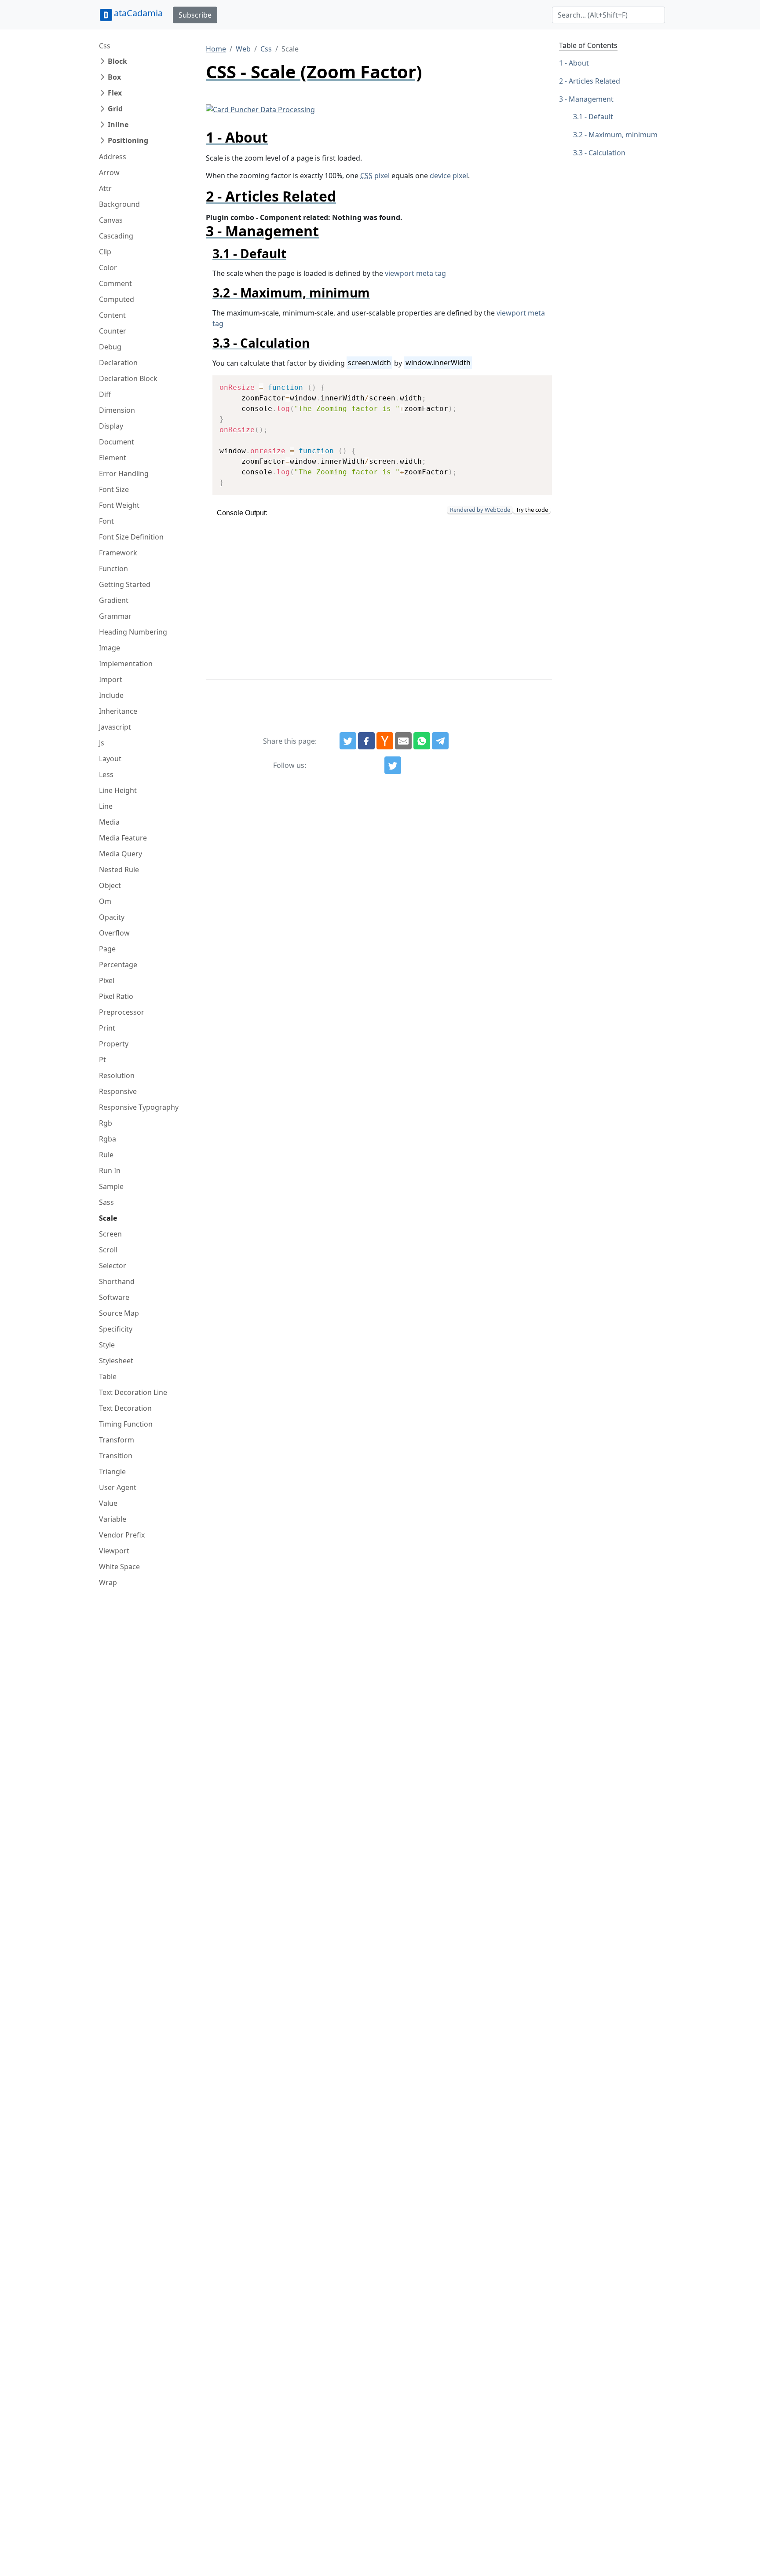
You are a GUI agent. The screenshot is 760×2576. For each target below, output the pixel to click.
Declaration (118, 363)
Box (114, 77)
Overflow (114, 933)
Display (111, 426)
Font (106, 521)
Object (110, 885)
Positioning (128, 140)
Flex (115, 93)
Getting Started (125, 584)
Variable (113, 1519)
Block (117, 61)
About (579, 63)
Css (105, 46)
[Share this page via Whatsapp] (422, 741)
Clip (105, 252)
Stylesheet (116, 1361)
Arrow (109, 172)
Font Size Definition (131, 537)
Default (601, 117)
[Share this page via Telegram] (440, 741)
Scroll (108, 1250)
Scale (108, 1218)
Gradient (114, 600)
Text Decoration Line (133, 1392)
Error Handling (124, 473)
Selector (113, 1266)
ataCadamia (138, 13)
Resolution (117, 1075)
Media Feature (123, 838)
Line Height (118, 790)
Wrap (108, 1582)
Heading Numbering (133, 632)
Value (108, 1503)
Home (216, 49)
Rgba (108, 1139)
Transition (116, 1456)
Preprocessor (122, 1012)
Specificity (116, 1329)
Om (105, 901)
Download (535, 383)
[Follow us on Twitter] (393, 765)
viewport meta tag (415, 273)
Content (112, 315)
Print (107, 1028)
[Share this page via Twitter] (348, 741)
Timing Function (126, 1424)
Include (111, 695)
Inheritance (118, 711)
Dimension (117, 410)
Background (119, 204)
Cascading (116, 236)
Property (114, 1044)
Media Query (121, 854)
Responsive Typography (139, 1107)
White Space (119, 1567)
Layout (110, 759)
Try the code (532, 510)
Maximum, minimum (623, 135)
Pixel (107, 980)
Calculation (607, 153)
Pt (102, 1060)
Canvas (111, 220)
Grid (115, 109)
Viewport (114, 1551)
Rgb (106, 1123)
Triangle (112, 1471)
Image (110, 648)
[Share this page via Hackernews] (385, 741)
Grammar (115, 616)
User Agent (118, 1487)
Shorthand (117, 1281)
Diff (105, 394)
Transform (117, 1440)
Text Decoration (125, 1408)
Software (114, 1297)
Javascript (115, 727)
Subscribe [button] (195, 15)
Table (108, 1376)
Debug (110, 347)
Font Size (114, 489)
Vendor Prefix (122, 1535)
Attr (105, 188)
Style (107, 1345)
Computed (117, 299)
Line (106, 806)
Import (111, 679)
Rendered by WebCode (480, 510)
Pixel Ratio (116, 996)
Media (109, 822)
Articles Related (594, 81)
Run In (110, 1171)
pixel (375, 176)
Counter (113, 331)
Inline (118, 125)
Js (102, 743)
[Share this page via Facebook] (366, 741)
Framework (118, 553)
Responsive (118, 1091)
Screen (110, 1234)
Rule (106, 1155)
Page (107, 949)
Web (243, 49)
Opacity (112, 917)
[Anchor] (275, 137)
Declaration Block (128, 378)
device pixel (449, 176)
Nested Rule (119, 870)
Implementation (126, 664)
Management (591, 99)
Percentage (118, 965)
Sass (106, 1202)
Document (117, 442)
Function (113, 569)
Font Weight (119, 505)
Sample (111, 1186)
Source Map (119, 1313)
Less (106, 774)
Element (113, 458)
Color (108, 268)
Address (113, 157)
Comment (115, 283)
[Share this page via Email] (403, 741)
